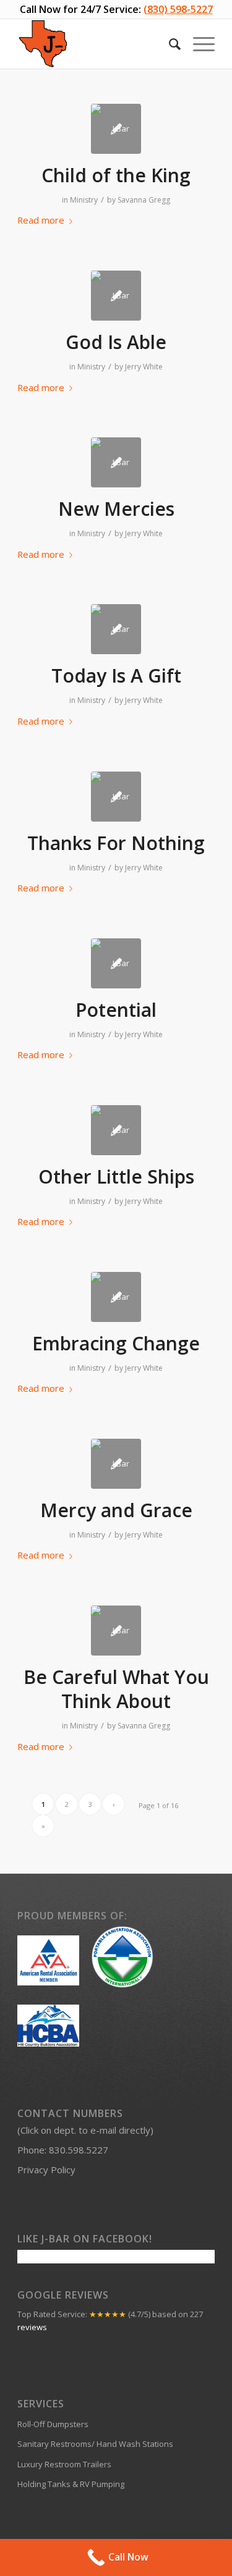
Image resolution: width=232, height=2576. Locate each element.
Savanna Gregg (144, 200)
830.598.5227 (79, 2150)
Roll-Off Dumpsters (53, 2424)
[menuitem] (169, 44)
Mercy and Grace (116, 1510)
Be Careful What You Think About (116, 1689)
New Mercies (116, 509)
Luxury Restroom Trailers (64, 2464)
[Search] (169, 44)
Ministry (84, 200)
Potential (116, 1010)
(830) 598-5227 (178, 9)
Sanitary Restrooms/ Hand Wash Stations (95, 2444)
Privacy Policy (46, 2170)
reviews (32, 2327)
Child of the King (116, 175)
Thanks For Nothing (116, 843)
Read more (41, 220)
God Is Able (116, 342)
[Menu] (198, 44)
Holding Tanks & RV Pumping (71, 2484)
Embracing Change (116, 1343)
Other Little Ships (116, 1176)
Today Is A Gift (116, 676)
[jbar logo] (116, 129)
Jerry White (144, 367)
